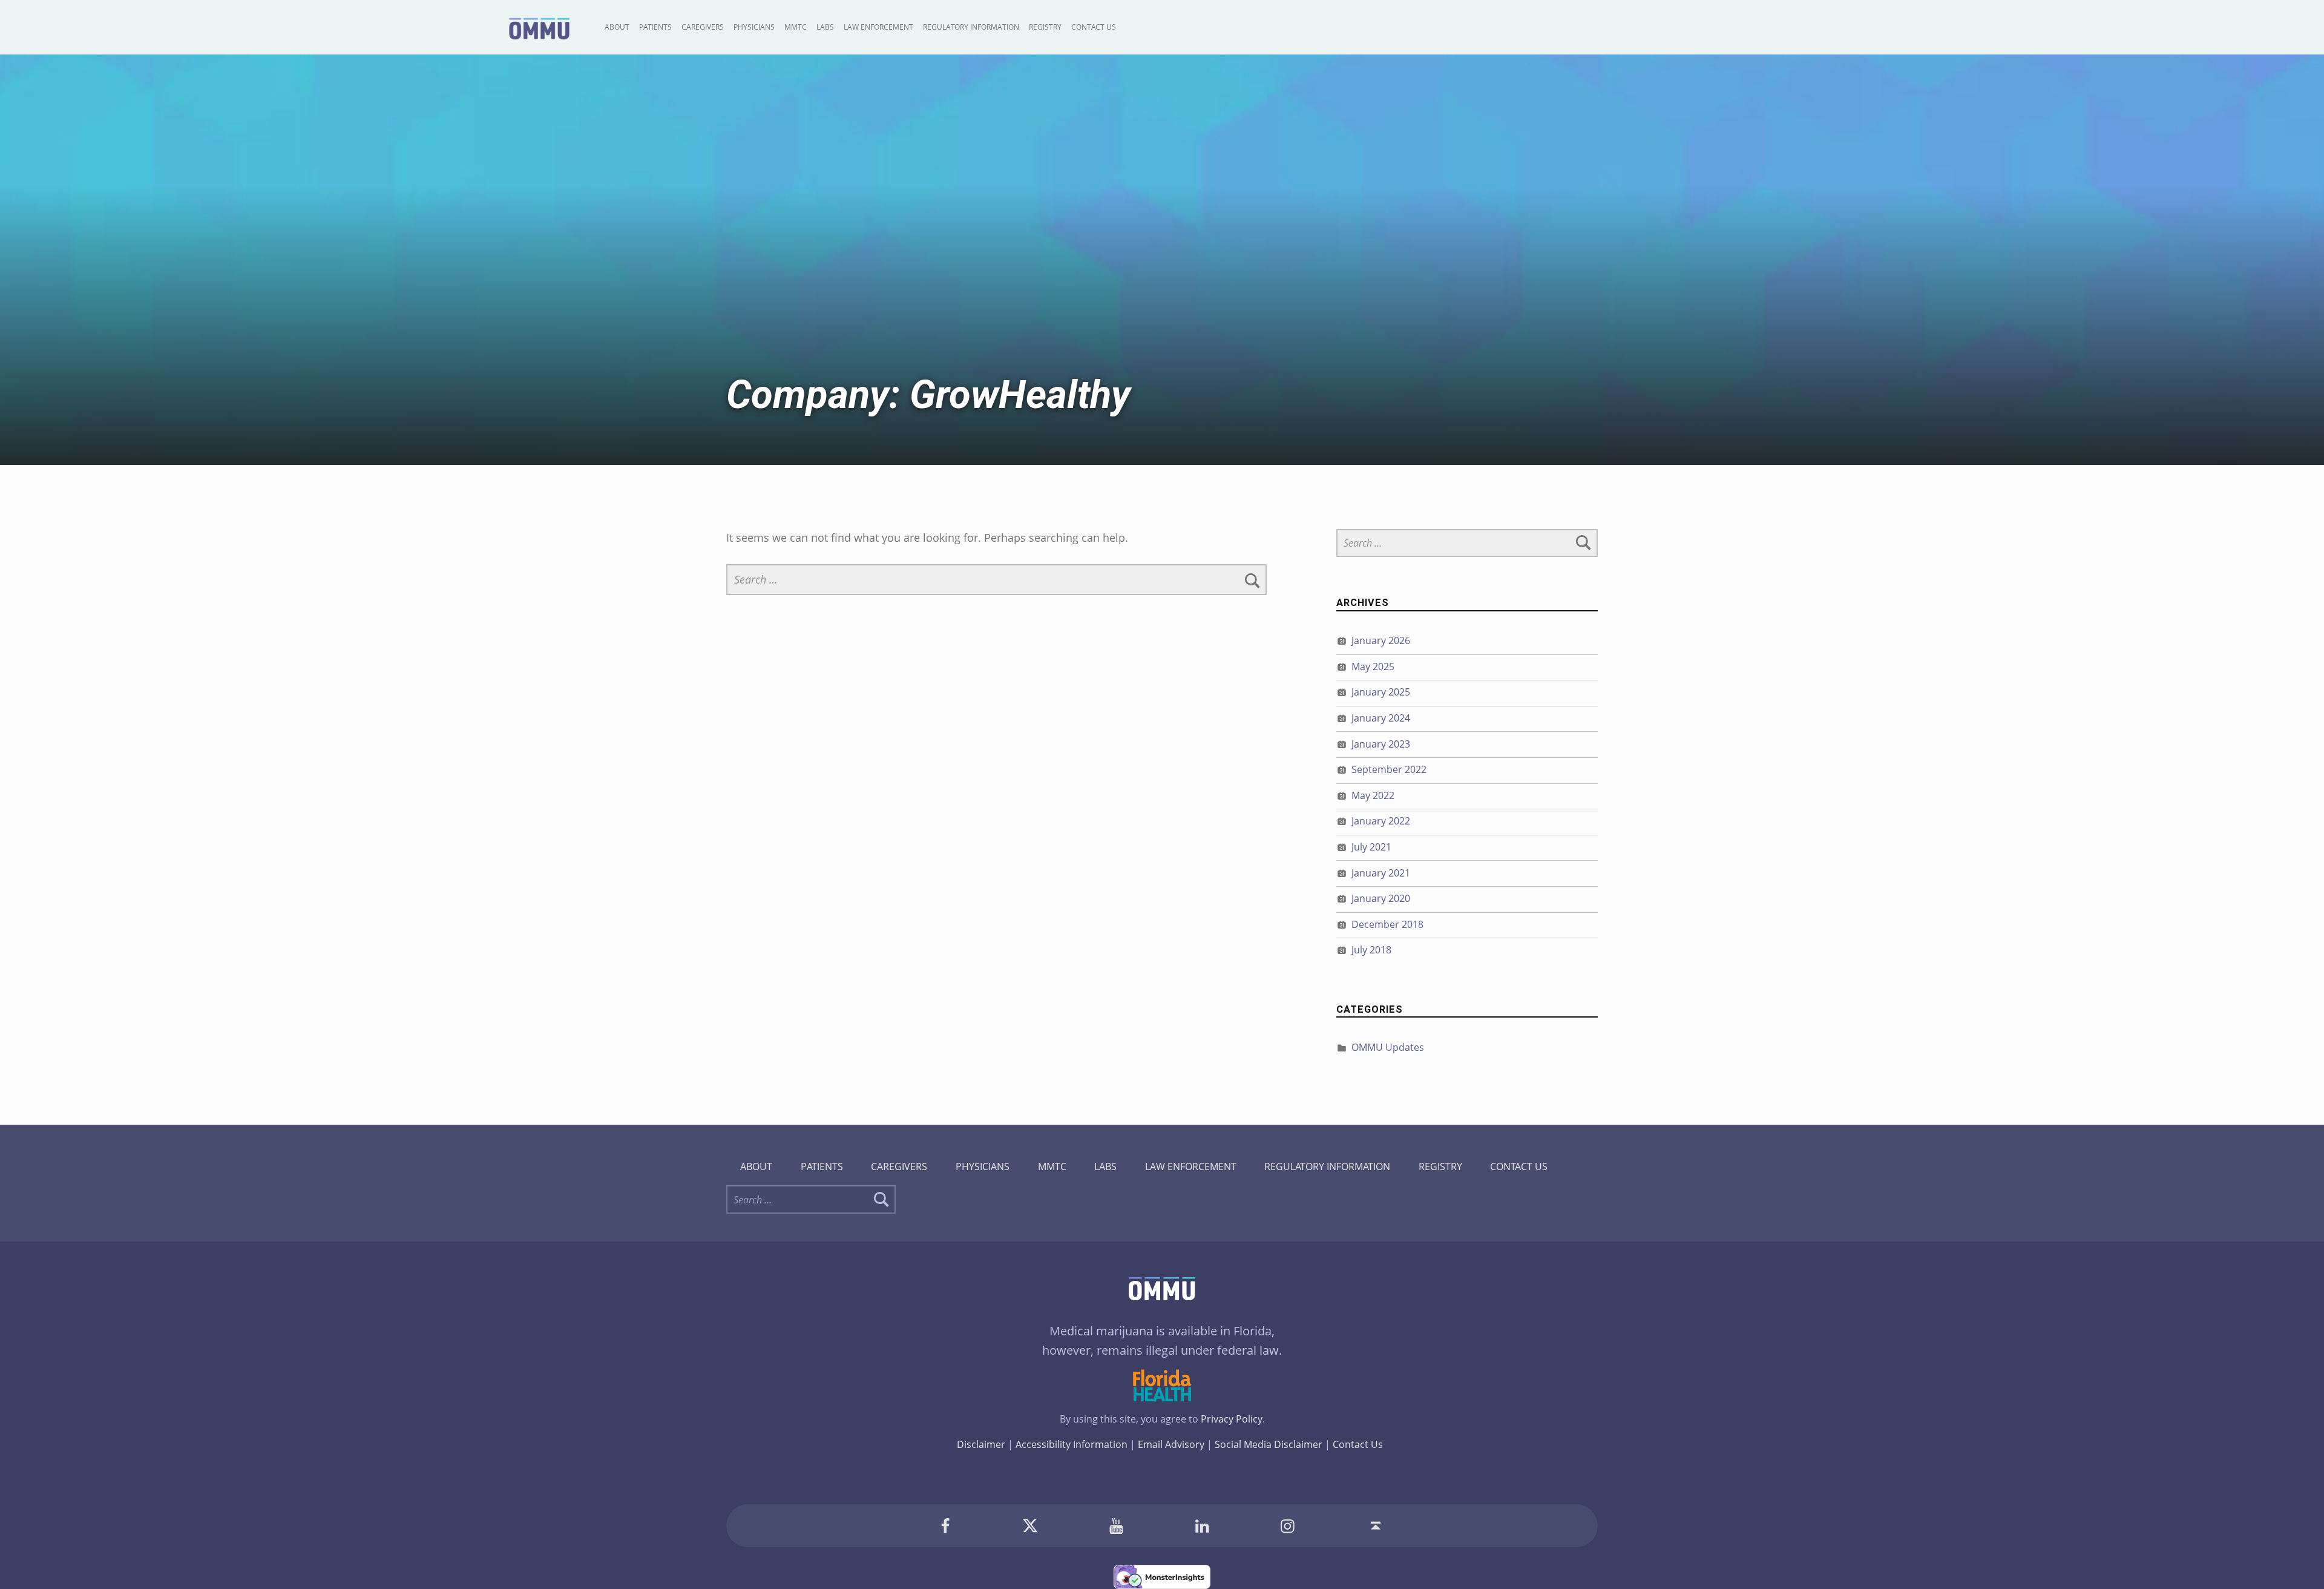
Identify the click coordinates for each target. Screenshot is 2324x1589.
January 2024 (1381, 718)
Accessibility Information (1072, 1444)
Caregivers (703, 27)
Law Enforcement (878, 27)
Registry (1045, 27)
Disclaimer (981, 1444)
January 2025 (1381, 692)
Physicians (754, 27)
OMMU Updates (1388, 1047)
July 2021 (1371, 847)
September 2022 (1389, 769)
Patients (655, 27)
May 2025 (1373, 666)
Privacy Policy (1232, 1419)
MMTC (796, 27)
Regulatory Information (971, 27)
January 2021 (1381, 873)
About (617, 27)
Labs (825, 27)
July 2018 (1371, 950)
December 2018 (1387, 924)
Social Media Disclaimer (1269, 1444)
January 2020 (1381, 898)
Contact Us (1094, 27)
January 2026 (1381, 640)
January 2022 (1381, 821)
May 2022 (1373, 795)
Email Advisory (1171, 1444)
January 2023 (1381, 744)
